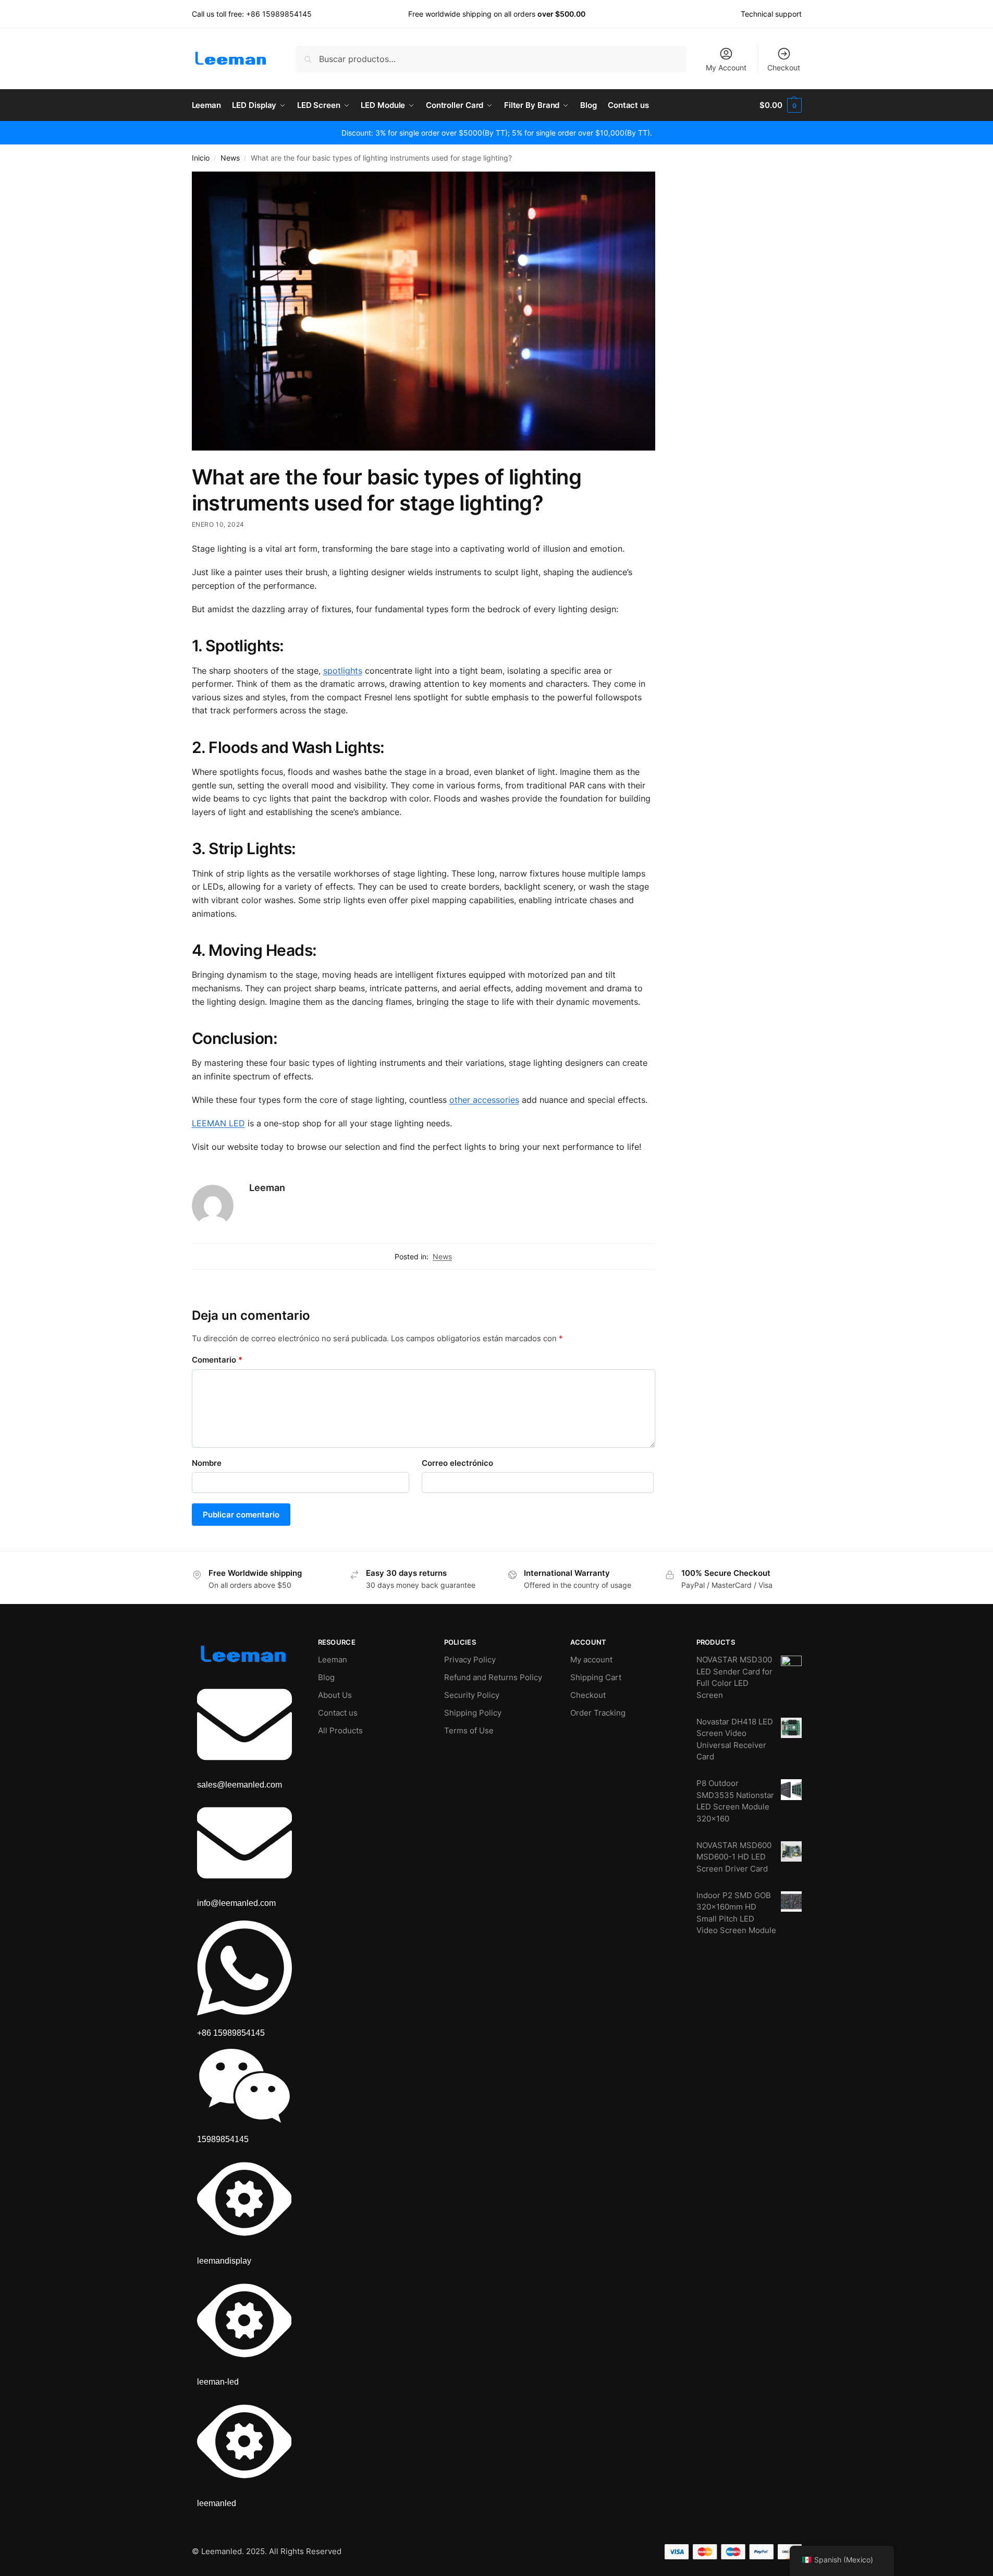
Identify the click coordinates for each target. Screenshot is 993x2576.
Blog (326, 1677)
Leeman (267, 1188)
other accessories (484, 1100)
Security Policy (472, 1695)
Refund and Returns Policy (493, 1677)
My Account (726, 68)
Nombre (207, 1463)
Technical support (771, 14)
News (230, 158)
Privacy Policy (470, 1660)
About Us (335, 1695)
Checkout (784, 68)
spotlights (343, 671)
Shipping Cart (596, 1677)
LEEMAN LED (218, 1123)
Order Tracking (598, 1713)
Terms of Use (469, 1730)
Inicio (201, 158)
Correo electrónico (457, 1463)
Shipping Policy (473, 1713)
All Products (340, 1730)
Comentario (217, 1360)
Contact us (338, 1713)
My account (591, 1660)
